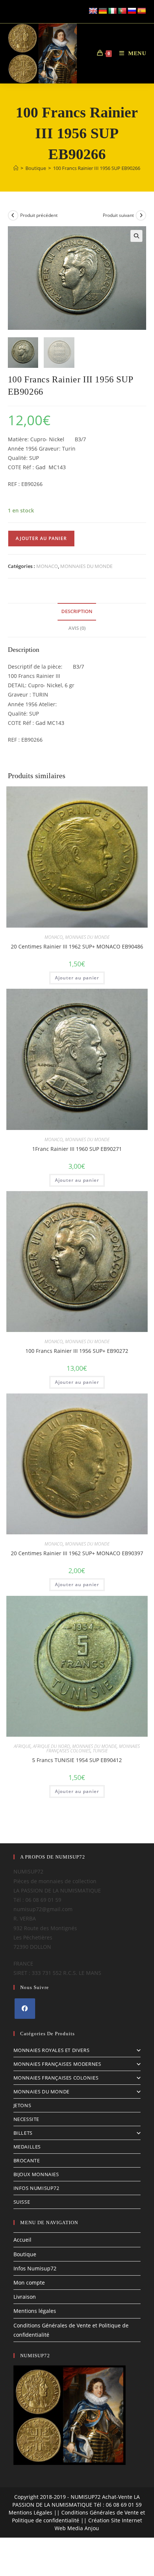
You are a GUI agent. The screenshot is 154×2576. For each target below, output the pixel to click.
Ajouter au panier (41, 538)
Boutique (25, 2254)
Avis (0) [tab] (77, 628)
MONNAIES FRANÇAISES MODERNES (57, 2064)
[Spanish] (142, 11)
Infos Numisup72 (35, 2268)
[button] (136, 236)
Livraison (25, 2297)
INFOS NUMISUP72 (36, 2188)
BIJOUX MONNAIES (36, 2174)
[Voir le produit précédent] (13, 215)
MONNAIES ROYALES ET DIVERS (52, 2050)
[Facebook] (25, 2009)
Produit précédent (39, 215)
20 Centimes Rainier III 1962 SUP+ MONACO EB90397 (77, 1553)
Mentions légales (35, 2311)
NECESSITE (26, 2119)
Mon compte (29, 2283)
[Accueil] (16, 168)
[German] (103, 11)
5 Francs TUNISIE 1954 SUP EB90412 (77, 1760)
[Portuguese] (122, 11)
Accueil (22, 2240)
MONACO (47, 566)
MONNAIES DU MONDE (86, 566)
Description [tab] (77, 611)
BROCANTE (27, 2160)
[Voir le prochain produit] (141, 215)
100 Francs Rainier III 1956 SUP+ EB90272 (77, 1351)
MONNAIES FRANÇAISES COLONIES (56, 2078)
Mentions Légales (30, 2512)
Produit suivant (118, 215)
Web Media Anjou (77, 2528)
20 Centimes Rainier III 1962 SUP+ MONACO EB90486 (77, 946)
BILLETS (23, 2133)
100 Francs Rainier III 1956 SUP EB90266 (97, 168)
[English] (93, 11)
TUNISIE (100, 1751)
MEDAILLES (27, 2147)
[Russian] (132, 11)
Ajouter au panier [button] (77, 978)
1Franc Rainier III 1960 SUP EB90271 (77, 1149)
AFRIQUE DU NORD (51, 1746)
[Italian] (113, 11)
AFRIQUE (22, 1746)
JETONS (22, 2105)
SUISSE (22, 2202)
